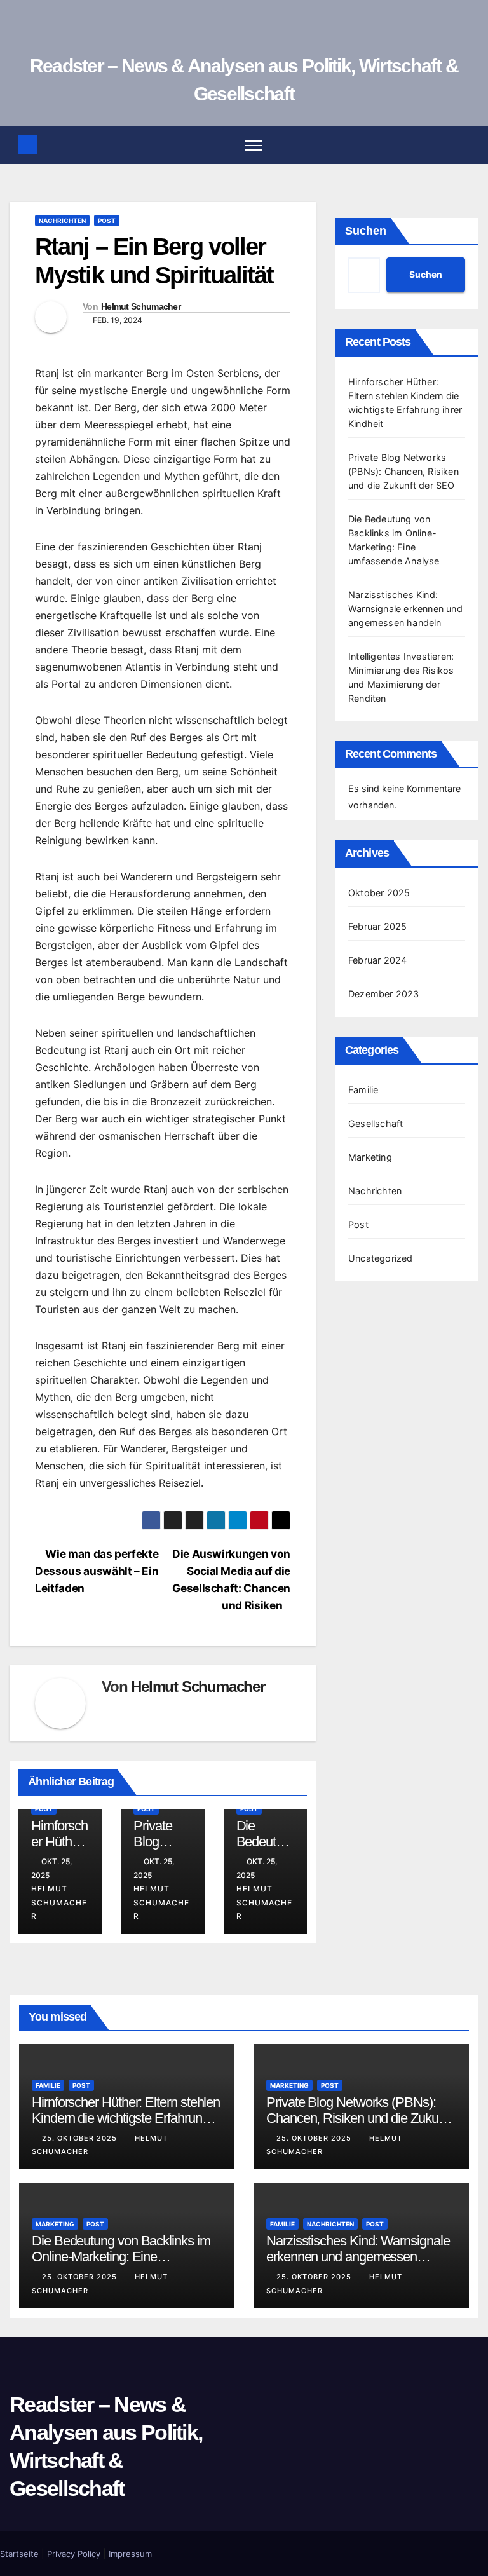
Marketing (370, 1157)
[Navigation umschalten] (254, 145)
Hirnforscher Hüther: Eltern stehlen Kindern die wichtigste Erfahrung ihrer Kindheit (126, 2118)
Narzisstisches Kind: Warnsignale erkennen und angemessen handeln (405, 609)
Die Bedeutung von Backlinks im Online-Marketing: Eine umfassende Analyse (121, 2257)
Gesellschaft (376, 1123)
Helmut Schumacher (141, 306)
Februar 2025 (377, 926)
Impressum (130, 2554)
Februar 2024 (377, 960)
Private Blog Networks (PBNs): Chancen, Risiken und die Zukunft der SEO (403, 471)
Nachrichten (62, 221)
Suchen (366, 231)
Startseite (19, 2554)
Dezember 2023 (384, 994)
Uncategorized (381, 1258)
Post (107, 221)
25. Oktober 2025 (81, 2138)
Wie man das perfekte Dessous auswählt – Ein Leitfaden (97, 1571)
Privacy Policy (74, 2554)
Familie (363, 1090)
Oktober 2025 (379, 893)
